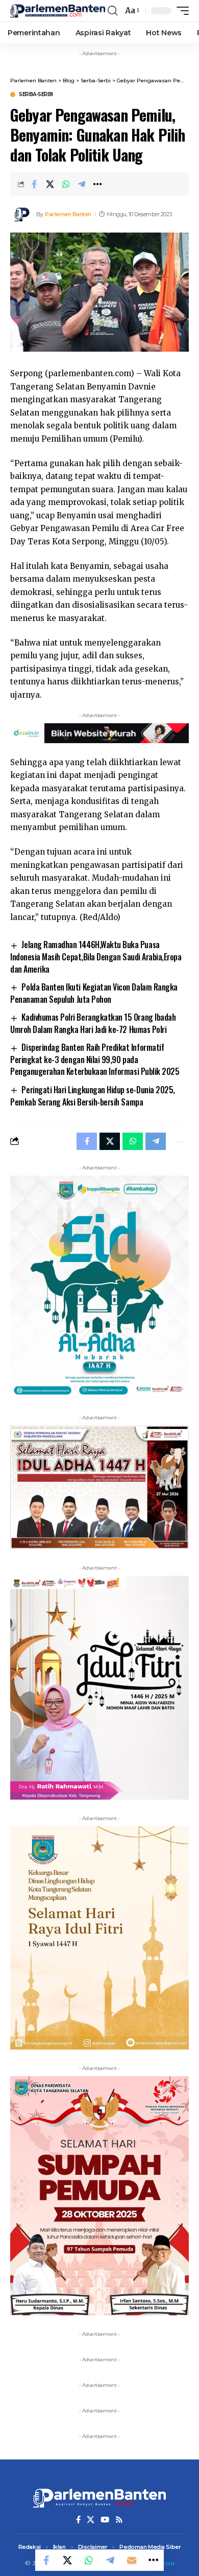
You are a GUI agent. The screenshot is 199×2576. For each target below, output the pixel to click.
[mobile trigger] (180, 11)
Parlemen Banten (68, 214)
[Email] (132, 2560)
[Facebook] (78, 2520)
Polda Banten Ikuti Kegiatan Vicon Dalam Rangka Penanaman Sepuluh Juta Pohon (94, 993)
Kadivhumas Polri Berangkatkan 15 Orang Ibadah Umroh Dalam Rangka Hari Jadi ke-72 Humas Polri (93, 1023)
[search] (113, 11)
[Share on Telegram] (82, 184)
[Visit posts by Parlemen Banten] (21, 214)
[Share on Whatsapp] (66, 184)
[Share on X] (50, 184)
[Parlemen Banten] (58, 11)
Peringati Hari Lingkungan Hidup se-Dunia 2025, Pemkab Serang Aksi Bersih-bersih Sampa (93, 1096)
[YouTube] (105, 2520)
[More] (97, 184)
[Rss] (119, 2520)
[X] (91, 2520)
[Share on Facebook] (34, 184)
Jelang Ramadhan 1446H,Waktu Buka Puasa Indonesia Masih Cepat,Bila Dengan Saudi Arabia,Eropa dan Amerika (96, 957)
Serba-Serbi (36, 95)
